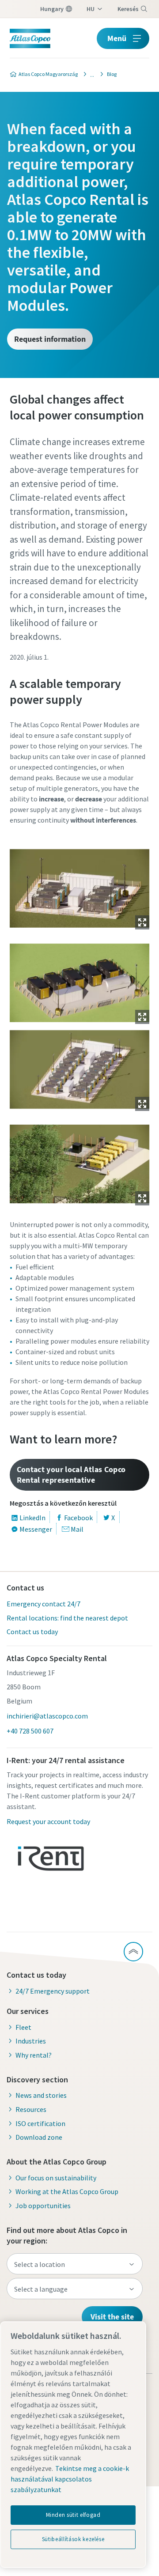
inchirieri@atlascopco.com (47, 1716)
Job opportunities (43, 2206)
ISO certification (40, 2123)
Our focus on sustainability (56, 2178)
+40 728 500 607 (30, 1731)
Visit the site (112, 2317)
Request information (50, 339)
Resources (31, 2109)
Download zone (39, 2137)
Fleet (23, 2027)
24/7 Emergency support (53, 1991)
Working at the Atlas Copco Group (67, 2191)
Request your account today (48, 1821)
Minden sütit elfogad (73, 2515)
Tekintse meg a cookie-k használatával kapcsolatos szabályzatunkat (70, 2479)
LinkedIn (32, 1518)
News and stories (41, 2095)
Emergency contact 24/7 (44, 1604)
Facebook (78, 1518)
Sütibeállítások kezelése (73, 2539)
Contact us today (32, 1632)
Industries (31, 2041)
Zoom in (142, 922)
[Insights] (90, 74)
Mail (77, 1529)
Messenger (36, 1529)
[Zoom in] (80, 888)
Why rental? (34, 2055)
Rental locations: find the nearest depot (67, 1618)
